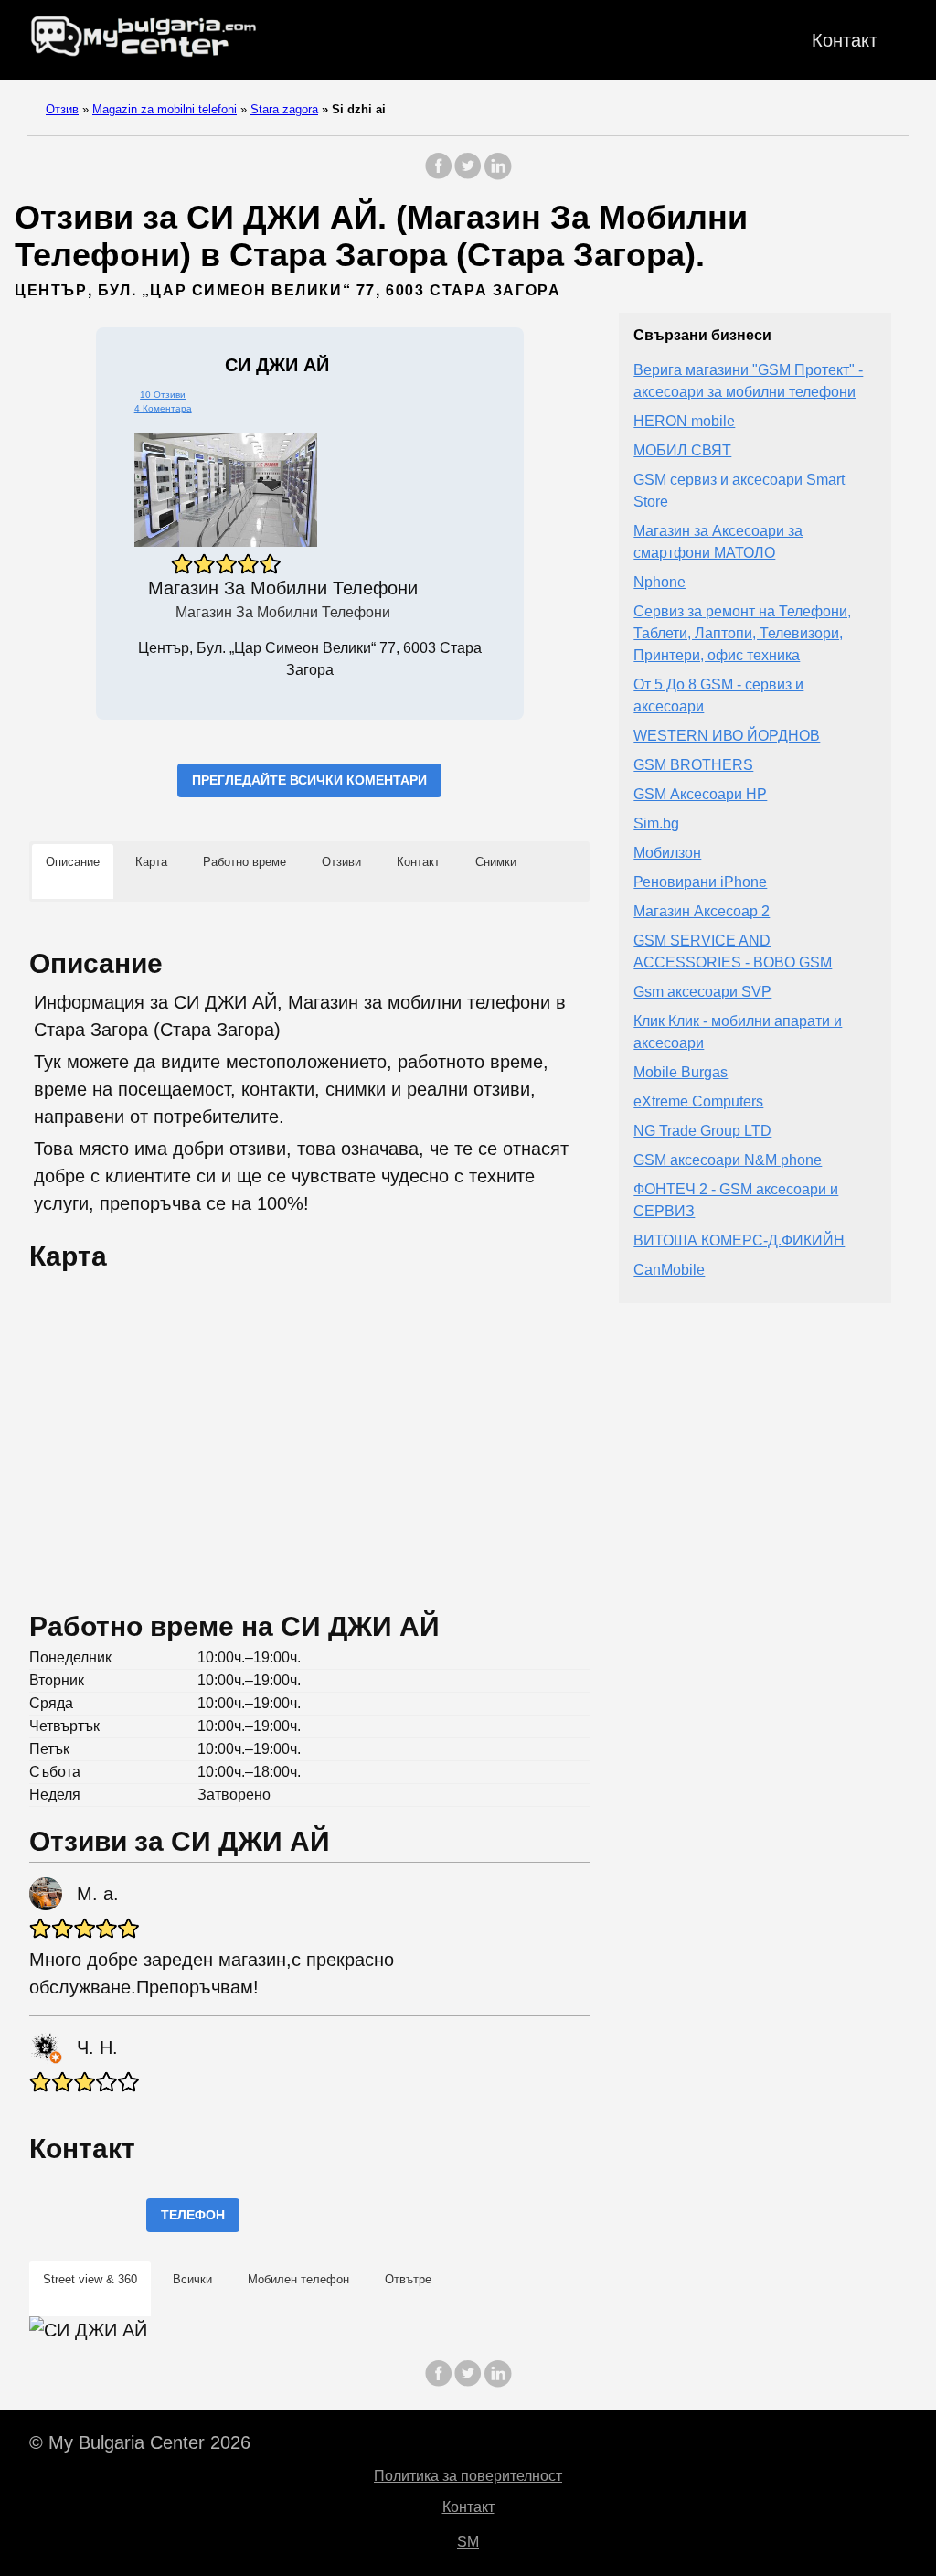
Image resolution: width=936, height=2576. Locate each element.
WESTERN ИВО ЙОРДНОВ (727, 736)
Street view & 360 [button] (90, 2279)
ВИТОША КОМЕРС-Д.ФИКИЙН (739, 1240)
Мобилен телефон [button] (298, 2279)
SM (468, 2542)
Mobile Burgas (681, 1072)
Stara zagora (284, 109)
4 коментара (163, 408)
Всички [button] (192, 2279)
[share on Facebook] (439, 175)
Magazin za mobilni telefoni (165, 109)
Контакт (845, 40)
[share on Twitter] (468, 175)
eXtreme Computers (698, 1101)
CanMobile (669, 1270)
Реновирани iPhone (700, 882)
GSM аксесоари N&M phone (728, 1160)
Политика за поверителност (468, 2476)
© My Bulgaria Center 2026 (140, 2442)
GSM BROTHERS (693, 765)
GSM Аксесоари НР (700, 794)
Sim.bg (656, 823)
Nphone (659, 582)
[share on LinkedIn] (497, 175)
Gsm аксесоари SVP (702, 992)
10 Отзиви (163, 395)
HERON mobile (684, 421)
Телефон (193, 2215)
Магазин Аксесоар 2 (702, 911)
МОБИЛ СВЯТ (682, 450)
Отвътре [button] (408, 2279)
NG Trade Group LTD (702, 1131)
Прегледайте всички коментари (309, 780)
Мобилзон (667, 853)
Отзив (62, 109)
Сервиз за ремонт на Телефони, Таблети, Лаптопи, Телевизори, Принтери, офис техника (742, 633)
